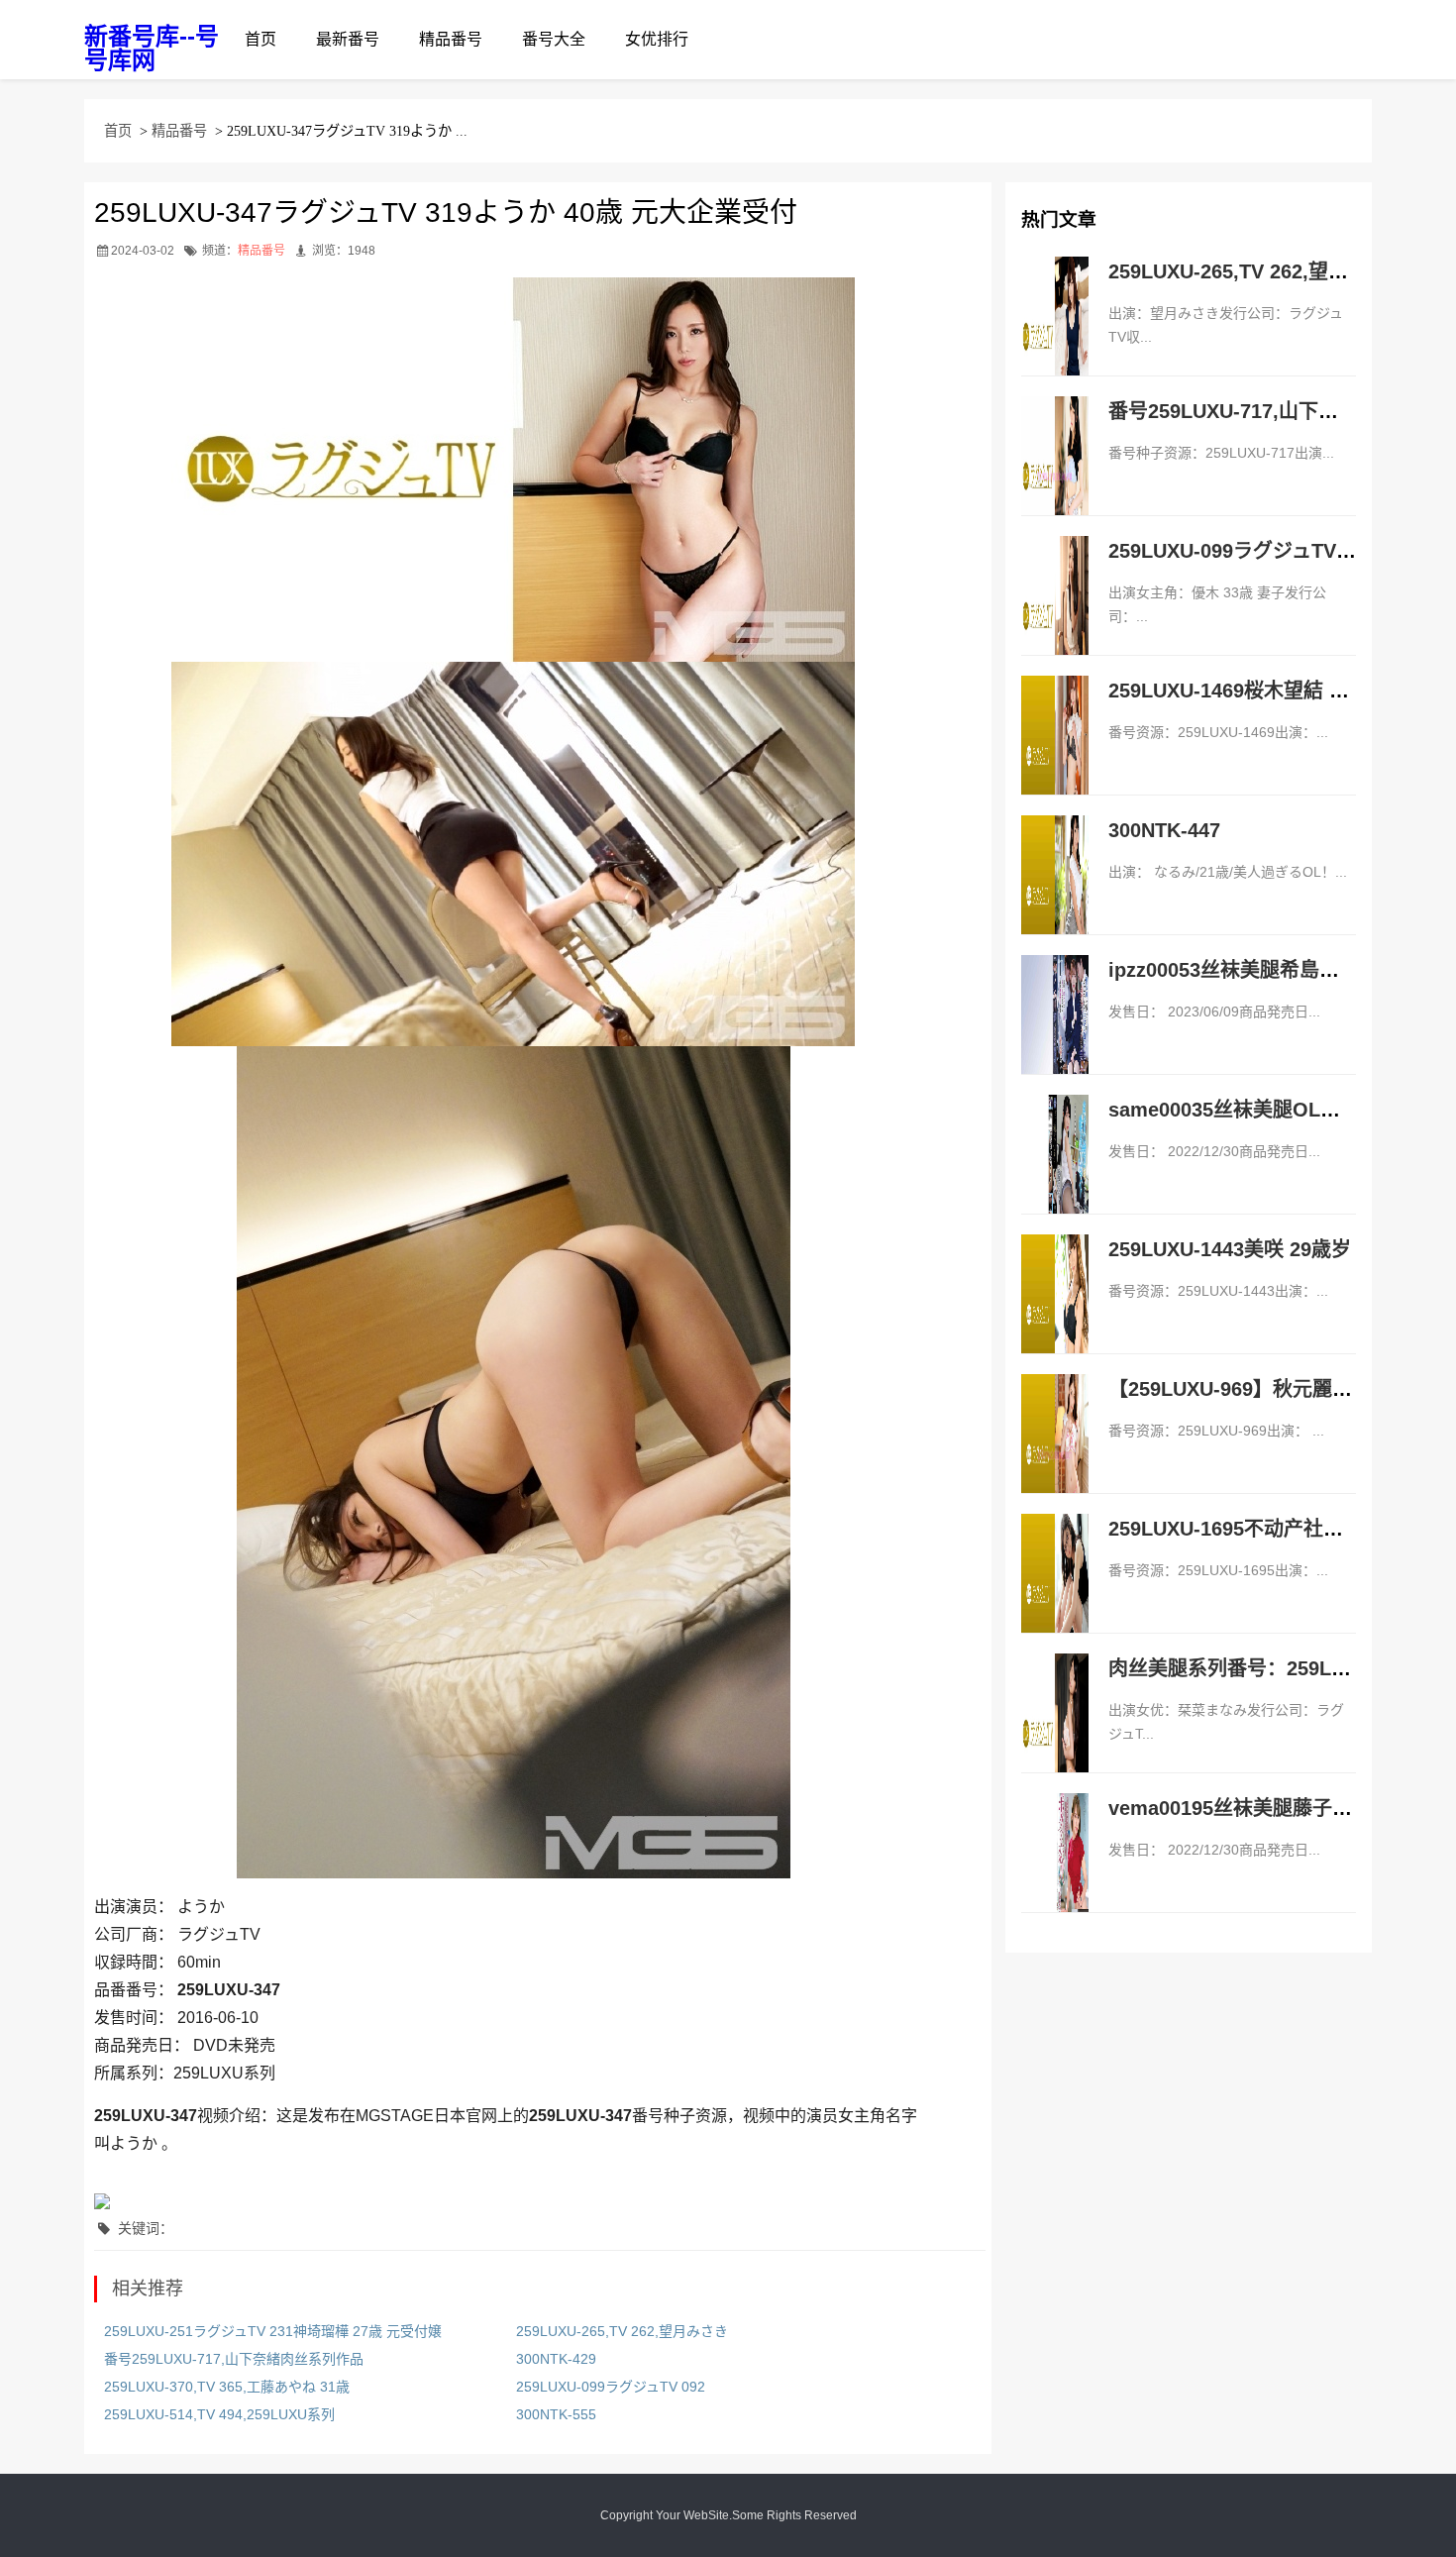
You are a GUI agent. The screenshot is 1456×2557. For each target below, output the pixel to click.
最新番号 (348, 39)
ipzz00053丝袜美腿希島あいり (1244, 970)
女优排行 (657, 39)
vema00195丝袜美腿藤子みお (1240, 1808)
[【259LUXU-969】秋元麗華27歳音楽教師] (1055, 1454)
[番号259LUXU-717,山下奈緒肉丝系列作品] (1055, 477)
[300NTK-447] (1055, 896)
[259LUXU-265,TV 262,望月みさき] (1055, 337)
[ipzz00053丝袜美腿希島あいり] (1055, 1035)
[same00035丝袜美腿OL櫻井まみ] (1055, 1175)
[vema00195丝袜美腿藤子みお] (1055, 1873)
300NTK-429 (556, 2359)
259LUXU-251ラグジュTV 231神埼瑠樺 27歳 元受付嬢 (273, 2331)
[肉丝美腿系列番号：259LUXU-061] (1055, 1734)
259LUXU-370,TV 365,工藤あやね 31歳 (227, 2387)
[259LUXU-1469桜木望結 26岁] (1055, 756)
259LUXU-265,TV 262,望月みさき (622, 2331)
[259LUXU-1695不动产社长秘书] (1055, 1594)
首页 (260, 39)
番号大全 (554, 39)
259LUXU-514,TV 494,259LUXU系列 (219, 2414)
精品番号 (451, 39)
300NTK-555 (556, 2414)
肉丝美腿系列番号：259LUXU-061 (1260, 1668)
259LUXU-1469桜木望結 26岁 (1240, 691)
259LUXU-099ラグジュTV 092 (611, 2387)
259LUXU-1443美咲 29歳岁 (1230, 1249)
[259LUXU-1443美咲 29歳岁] (1055, 1315)
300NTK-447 (1164, 830)
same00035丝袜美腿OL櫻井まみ (1254, 1110)
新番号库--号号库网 (152, 48)
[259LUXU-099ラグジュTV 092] (1055, 616)
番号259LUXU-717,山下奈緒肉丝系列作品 (234, 2359)
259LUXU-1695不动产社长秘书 (1246, 1529)
